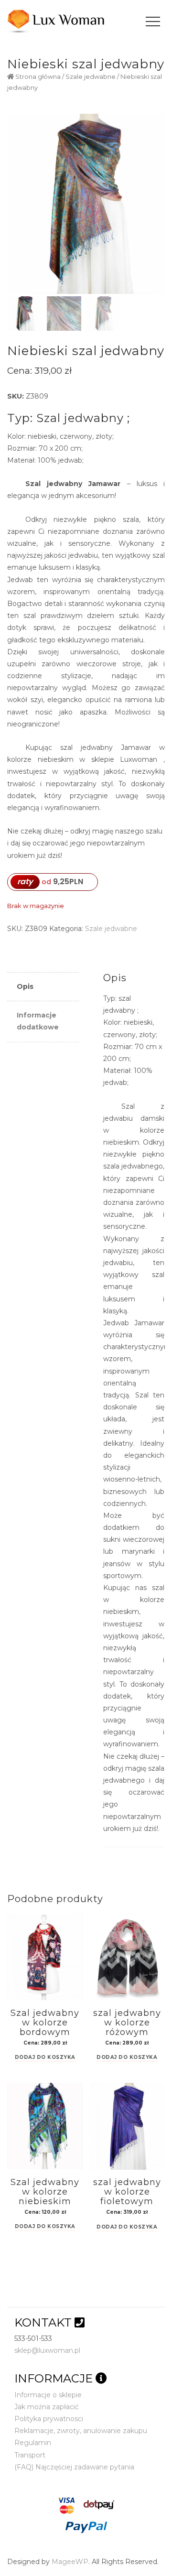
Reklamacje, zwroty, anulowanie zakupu (81, 2431)
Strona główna (38, 77)
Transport (30, 2455)
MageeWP (70, 2562)
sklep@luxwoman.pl (47, 2350)
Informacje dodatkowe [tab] (38, 1021)
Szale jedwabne (91, 77)
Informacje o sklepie (48, 2395)
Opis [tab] (25, 986)
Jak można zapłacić (47, 2407)
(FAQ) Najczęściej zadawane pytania (74, 2467)
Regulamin (33, 2443)
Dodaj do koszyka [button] (45, 2058)
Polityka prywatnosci (49, 2419)
